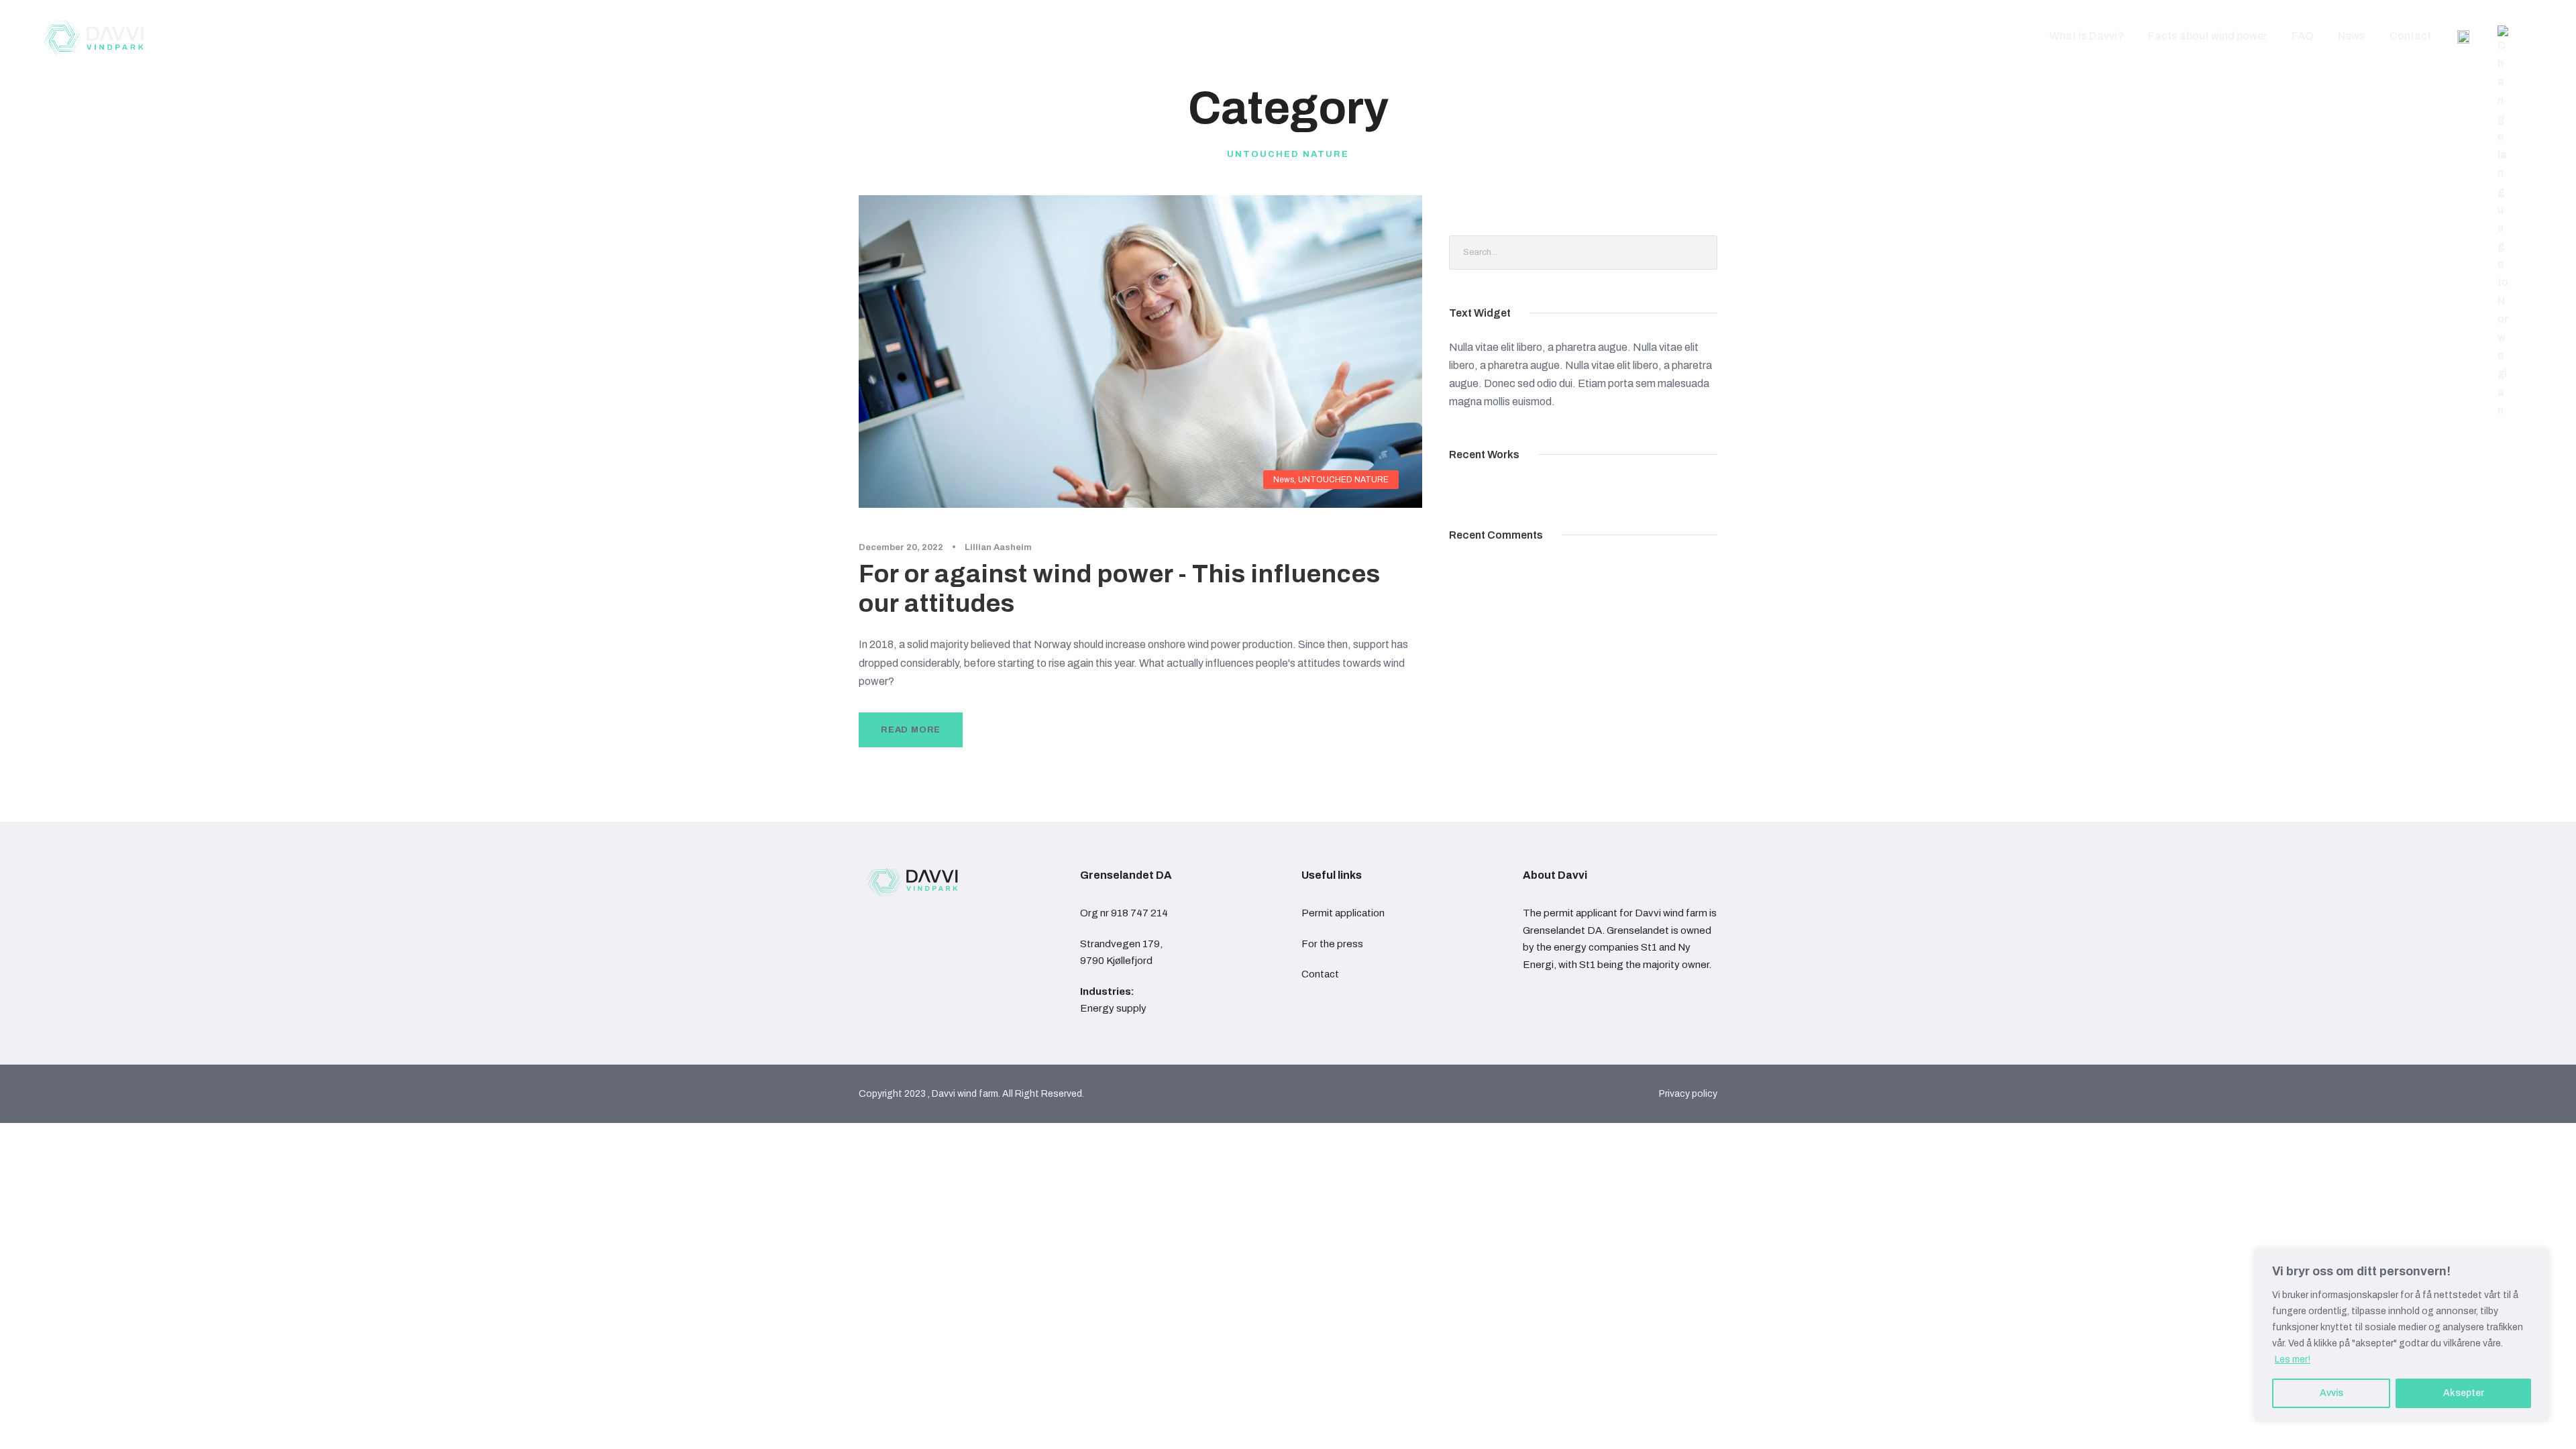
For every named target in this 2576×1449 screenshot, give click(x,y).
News (2352, 36)
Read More (911, 730)
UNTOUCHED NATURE (1343, 480)
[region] (2402, 1336)
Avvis (2331, 1393)
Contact (2410, 36)
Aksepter (2464, 1393)
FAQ (2303, 36)
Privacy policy (1688, 1094)
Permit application (1343, 913)
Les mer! (2293, 1359)
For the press (1332, 944)
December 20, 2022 (901, 547)
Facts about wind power (2208, 36)
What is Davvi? (2087, 36)
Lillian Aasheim (998, 547)
